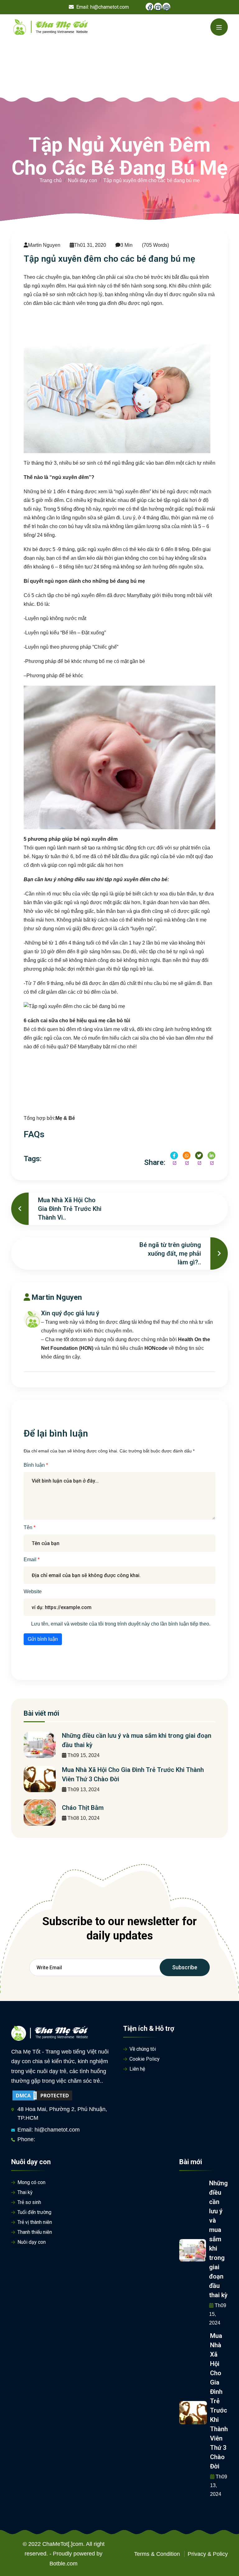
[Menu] (219, 27)
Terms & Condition (157, 2554)
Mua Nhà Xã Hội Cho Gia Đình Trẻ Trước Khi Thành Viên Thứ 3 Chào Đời (219, 2401)
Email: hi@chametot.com (49, 2130)
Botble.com (63, 2564)
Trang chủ (51, 180)
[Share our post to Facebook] (174, 1155)
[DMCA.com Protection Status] (42, 2095)
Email (31, 1559)
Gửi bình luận (43, 1639)
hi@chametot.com (110, 7)
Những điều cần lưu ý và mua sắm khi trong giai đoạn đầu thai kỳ (218, 2239)
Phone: (26, 2139)
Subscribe (185, 1967)
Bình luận (35, 1465)
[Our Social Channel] (150, 7)
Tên (29, 1527)
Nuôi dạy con (82, 180)
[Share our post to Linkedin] (211, 1155)
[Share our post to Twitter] (199, 1155)
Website (33, 1592)
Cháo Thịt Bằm (83, 1808)
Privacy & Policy (208, 2554)
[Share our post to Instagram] (187, 1155)
